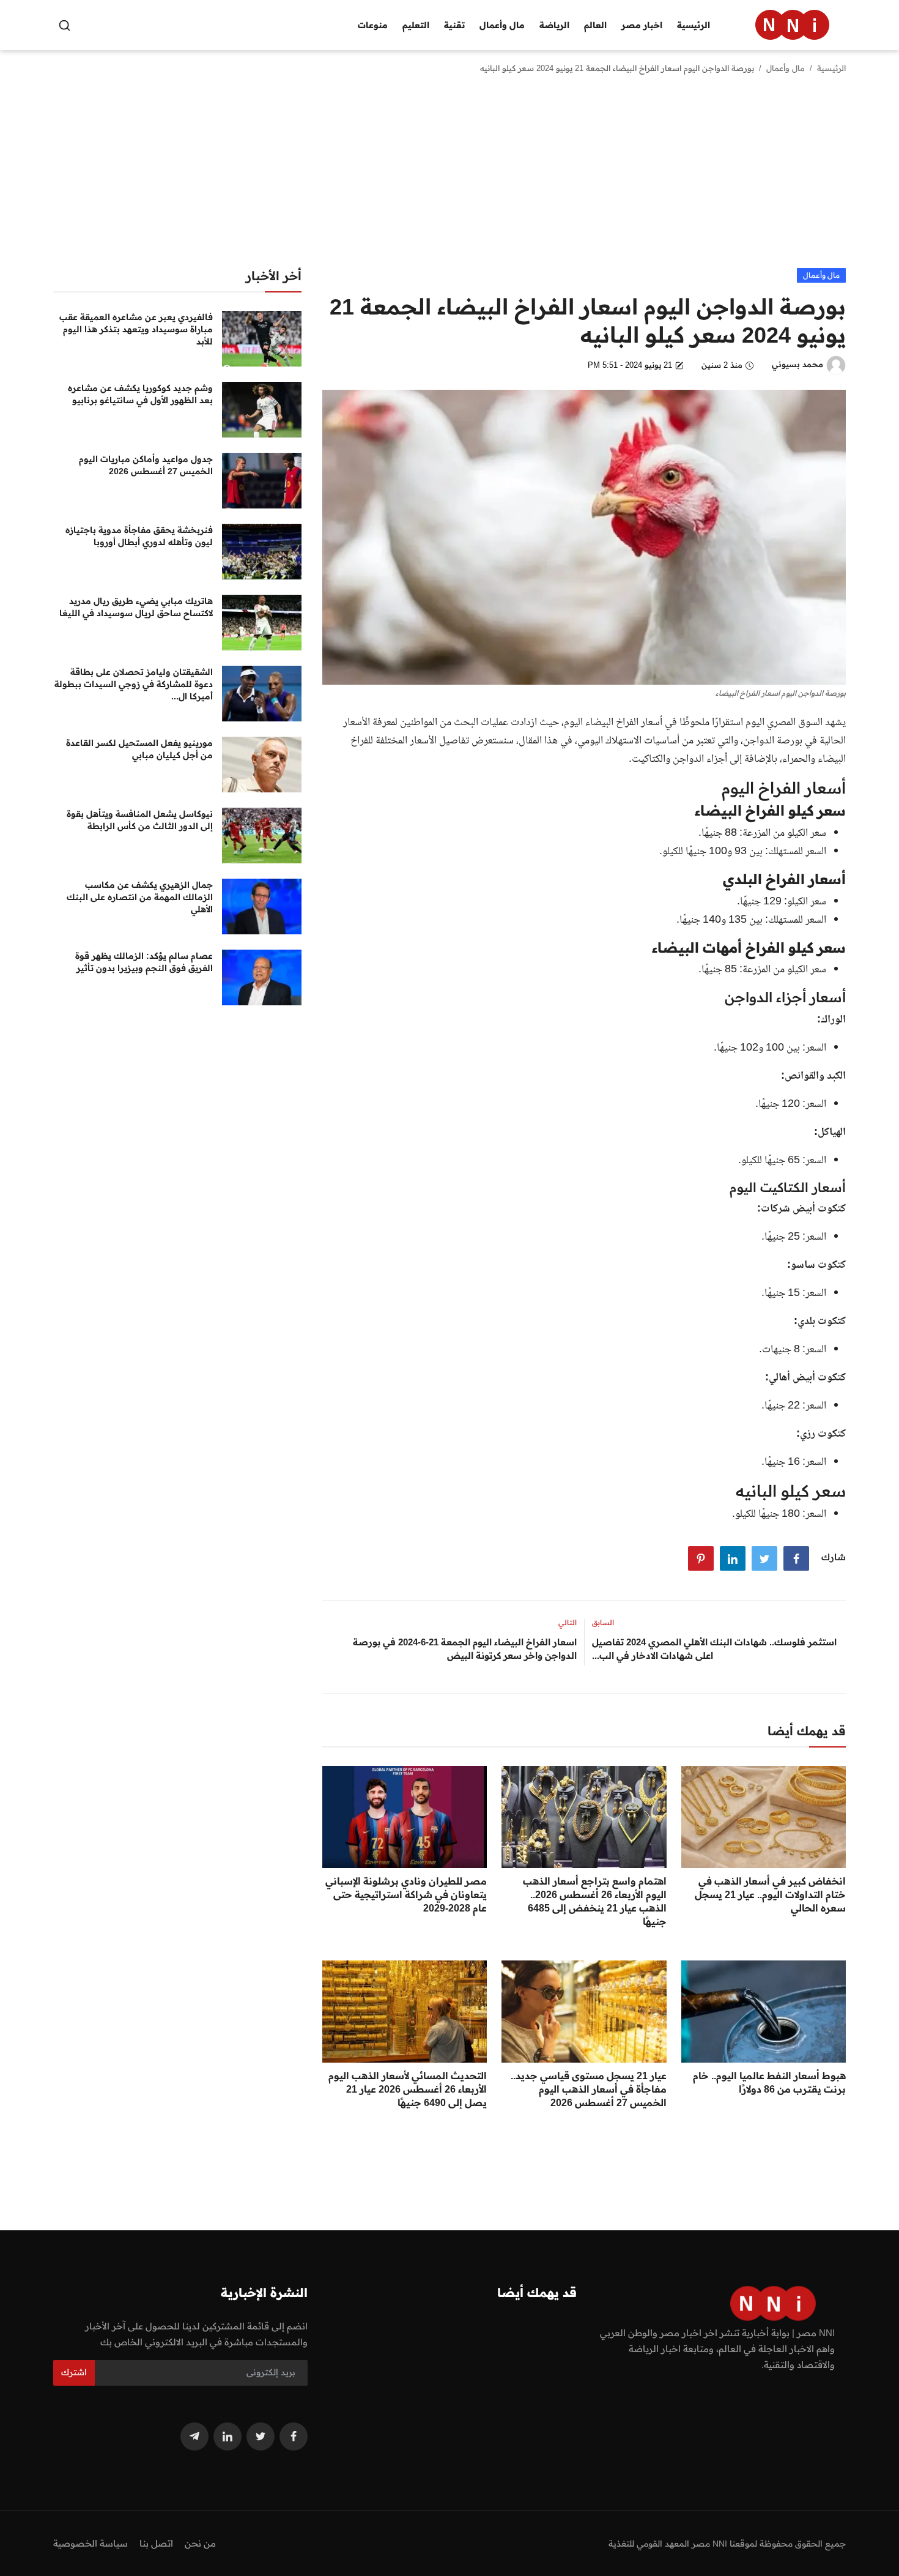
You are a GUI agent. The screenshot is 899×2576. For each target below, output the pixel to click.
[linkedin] (228, 2436)
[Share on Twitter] (764, 1558)
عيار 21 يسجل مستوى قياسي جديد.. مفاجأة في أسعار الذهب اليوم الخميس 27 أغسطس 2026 (588, 2089)
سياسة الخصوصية (91, 2543)
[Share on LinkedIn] (733, 1558)
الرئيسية (694, 25)
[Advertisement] (449, 176)
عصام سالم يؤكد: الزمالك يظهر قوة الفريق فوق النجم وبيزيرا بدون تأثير (144, 962)
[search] (65, 25)
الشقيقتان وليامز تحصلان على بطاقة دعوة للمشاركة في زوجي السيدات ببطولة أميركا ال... (134, 684)
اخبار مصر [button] (642, 25)
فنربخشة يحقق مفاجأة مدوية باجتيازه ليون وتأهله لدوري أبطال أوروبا (139, 536)
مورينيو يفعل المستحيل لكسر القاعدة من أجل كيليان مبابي (139, 749)
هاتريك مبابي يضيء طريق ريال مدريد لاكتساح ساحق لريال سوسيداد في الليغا (136, 607)
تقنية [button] (454, 25)
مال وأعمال (786, 68)
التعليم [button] (416, 25)
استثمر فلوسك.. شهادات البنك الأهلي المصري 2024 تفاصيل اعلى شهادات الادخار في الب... (714, 1649)
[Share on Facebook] (796, 1558)
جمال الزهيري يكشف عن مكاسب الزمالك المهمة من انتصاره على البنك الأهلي (140, 897)
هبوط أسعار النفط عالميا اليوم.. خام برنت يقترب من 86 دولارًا (769, 2082)
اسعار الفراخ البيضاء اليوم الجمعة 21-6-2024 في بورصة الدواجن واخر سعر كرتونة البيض (465, 1649)
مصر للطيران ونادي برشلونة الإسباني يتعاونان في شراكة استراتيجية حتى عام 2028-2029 (406, 1894)
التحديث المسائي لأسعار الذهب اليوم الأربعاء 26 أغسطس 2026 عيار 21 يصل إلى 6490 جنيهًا (408, 2089)
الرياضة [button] (554, 25)
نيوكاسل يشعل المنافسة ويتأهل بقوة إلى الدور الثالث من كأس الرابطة (140, 820)
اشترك (74, 2372)
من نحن (200, 2543)
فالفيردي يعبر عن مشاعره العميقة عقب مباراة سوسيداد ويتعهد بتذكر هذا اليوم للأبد (136, 329)
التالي (568, 1622)
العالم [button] (595, 25)
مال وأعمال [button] (502, 25)
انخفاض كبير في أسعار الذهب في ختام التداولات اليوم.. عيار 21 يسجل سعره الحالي (770, 1894)
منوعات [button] (373, 25)
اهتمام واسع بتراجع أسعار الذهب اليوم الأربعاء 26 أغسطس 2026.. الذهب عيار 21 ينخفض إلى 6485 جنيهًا (594, 1901)
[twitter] (261, 2436)
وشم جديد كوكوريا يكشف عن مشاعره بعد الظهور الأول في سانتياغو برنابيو (140, 394)
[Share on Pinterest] (701, 1558)
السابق (603, 1622)
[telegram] (194, 2436)
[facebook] (294, 2436)
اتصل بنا (156, 2543)
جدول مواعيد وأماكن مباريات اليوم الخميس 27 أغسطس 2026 (146, 465)
